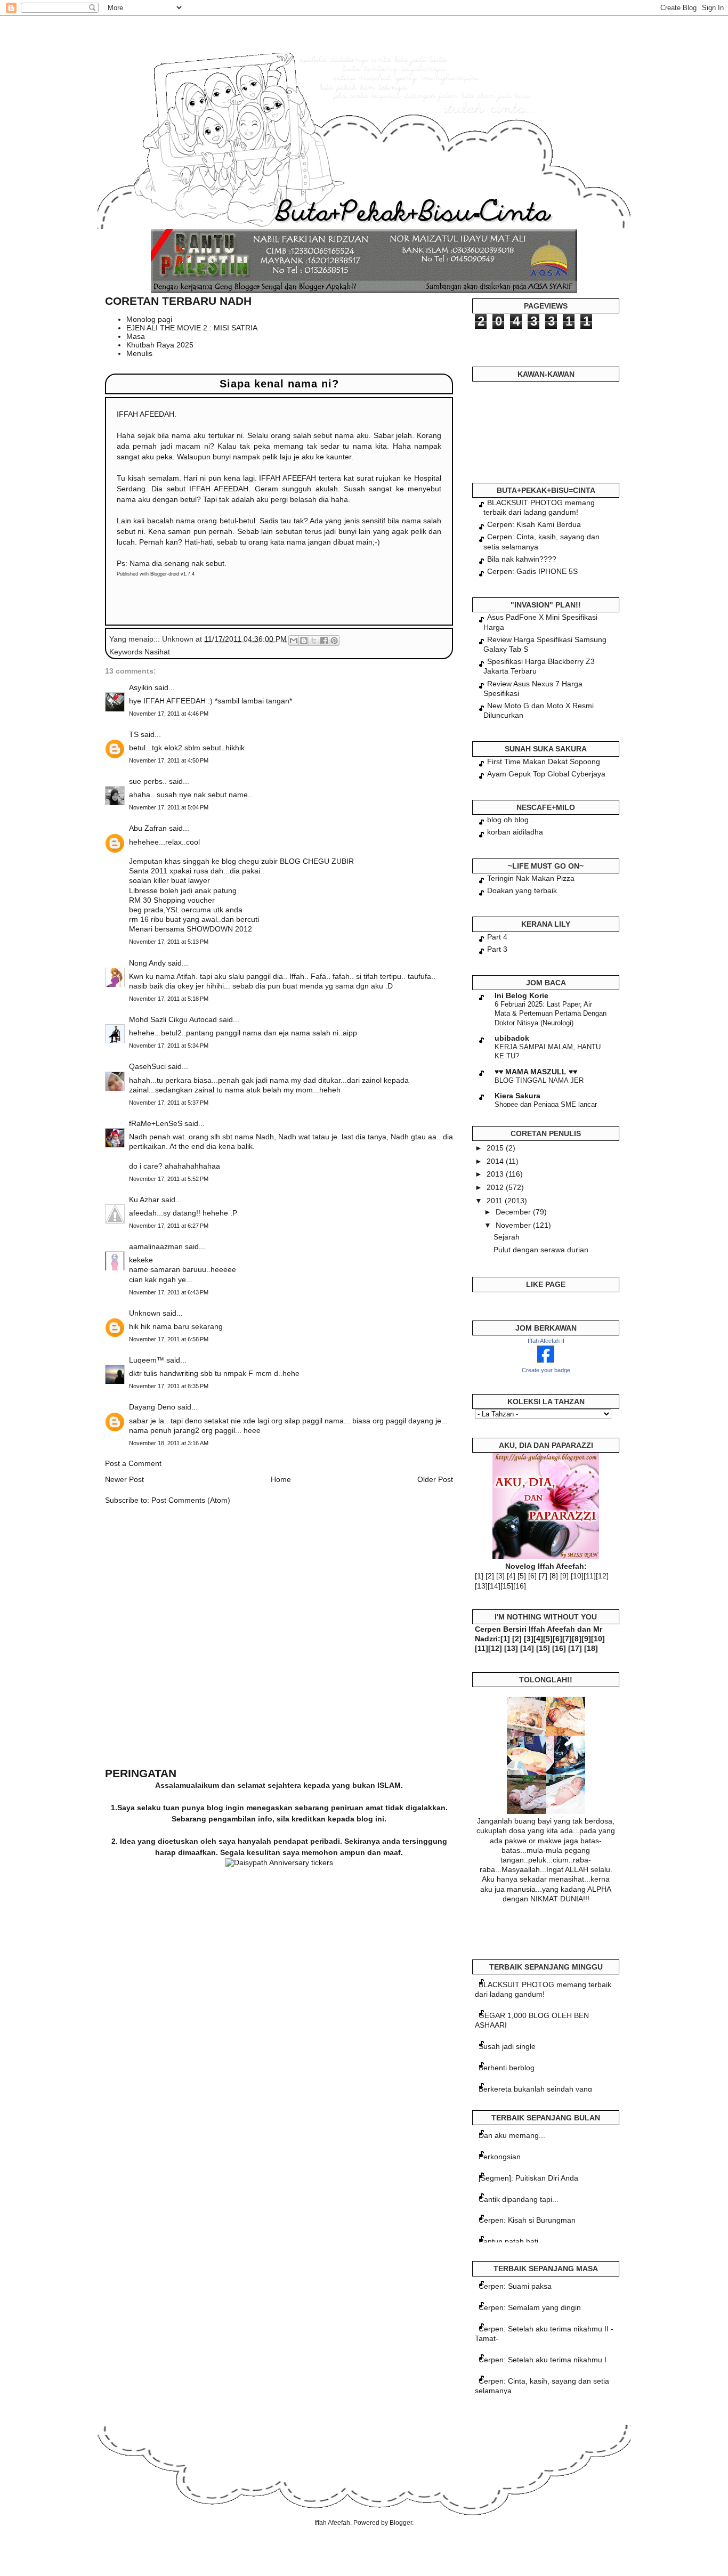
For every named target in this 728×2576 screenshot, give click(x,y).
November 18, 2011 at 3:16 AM (169, 1443)
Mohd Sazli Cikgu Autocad (173, 1019)
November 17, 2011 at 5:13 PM (169, 942)
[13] (481, 1586)
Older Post (435, 1479)
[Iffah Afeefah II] (546, 1360)
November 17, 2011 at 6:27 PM (169, 1226)
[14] (494, 1586)
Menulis (139, 353)
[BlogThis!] (304, 641)
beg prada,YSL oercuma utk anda (186, 910)
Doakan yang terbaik (522, 890)
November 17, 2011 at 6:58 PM (169, 1339)
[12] (602, 1576)
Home (281, 1479)
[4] (511, 1576)
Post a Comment (133, 1463)
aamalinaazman (156, 1246)
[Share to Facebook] (324, 641)
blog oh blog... (511, 820)
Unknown (145, 1313)
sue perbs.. (148, 781)
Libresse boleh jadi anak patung (183, 890)
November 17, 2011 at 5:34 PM (169, 1046)
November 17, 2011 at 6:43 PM (169, 1292)
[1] (479, 1576)
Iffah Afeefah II (546, 1341)
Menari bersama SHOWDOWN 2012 (191, 929)
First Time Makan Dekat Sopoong (544, 762)
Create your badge (546, 1370)
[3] (500, 1576)
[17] (575, 1648)
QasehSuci (147, 1066)
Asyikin (141, 687)
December (514, 1212)
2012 (496, 1187)
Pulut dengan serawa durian (541, 1250)
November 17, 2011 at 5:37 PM (169, 1103)
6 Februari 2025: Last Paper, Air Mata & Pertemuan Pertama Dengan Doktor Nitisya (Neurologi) (551, 1014)
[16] (520, 1586)
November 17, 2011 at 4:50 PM (169, 760)
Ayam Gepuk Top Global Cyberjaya (546, 774)
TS (134, 734)
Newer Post (124, 1479)
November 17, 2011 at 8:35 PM (169, 1386)
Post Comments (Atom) (191, 1500)
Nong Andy (147, 963)
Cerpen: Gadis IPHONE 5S (532, 571)
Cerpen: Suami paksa (515, 2286)
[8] (554, 1576)
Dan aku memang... (512, 2135)
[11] (590, 1576)
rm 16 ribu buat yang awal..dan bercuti (194, 919)
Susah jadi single (507, 2046)
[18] (591, 1648)
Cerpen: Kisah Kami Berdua (534, 524)
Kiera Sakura (517, 1096)
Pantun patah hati (508, 2241)
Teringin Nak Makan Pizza (531, 878)
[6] (532, 1576)
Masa (136, 336)
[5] (522, 1576)
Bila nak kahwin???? (522, 559)
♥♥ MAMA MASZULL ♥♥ (536, 1072)
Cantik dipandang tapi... (519, 2199)
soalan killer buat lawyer (169, 880)
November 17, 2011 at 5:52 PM (169, 1179)
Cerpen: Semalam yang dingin (530, 2307)
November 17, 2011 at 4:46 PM (169, 714)
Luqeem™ (147, 1360)
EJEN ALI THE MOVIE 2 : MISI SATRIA (192, 328)
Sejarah (507, 1237)
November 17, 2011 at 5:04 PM (169, 807)
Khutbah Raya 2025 (160, 345)
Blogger (401, 2523)
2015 (496, 1148)
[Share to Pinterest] (334, 641)
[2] (490, 1576)
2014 (496, 1161)
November (514, 1225)
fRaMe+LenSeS (156, 1123)
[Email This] (294, 641)
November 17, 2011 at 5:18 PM (169, 999)
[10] (577, 1576)
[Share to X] (314, 641)
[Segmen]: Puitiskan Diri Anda (528, 2178)
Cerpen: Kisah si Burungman (527, 2220)
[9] (564, 1576)
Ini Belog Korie (521, 995)
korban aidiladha (515, 832)
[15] (507, 1586)
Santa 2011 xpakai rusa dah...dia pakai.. (197, 871)
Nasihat (157, 652)
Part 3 (497, 949)
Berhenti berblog (507, 2068)
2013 (496, 1174)
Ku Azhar (144, 1200)
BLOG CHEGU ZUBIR (316, 861)
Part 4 (497, 937)
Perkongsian (500, 2157)
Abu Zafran (148, 828)
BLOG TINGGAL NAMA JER (539, 1080)
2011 (496, 1201)
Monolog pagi (149, 319)
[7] (543, 1576)
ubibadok (512, 1038)
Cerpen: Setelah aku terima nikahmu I (543, 2360)
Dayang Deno (152, 1407)
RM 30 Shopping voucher (172, 900)
